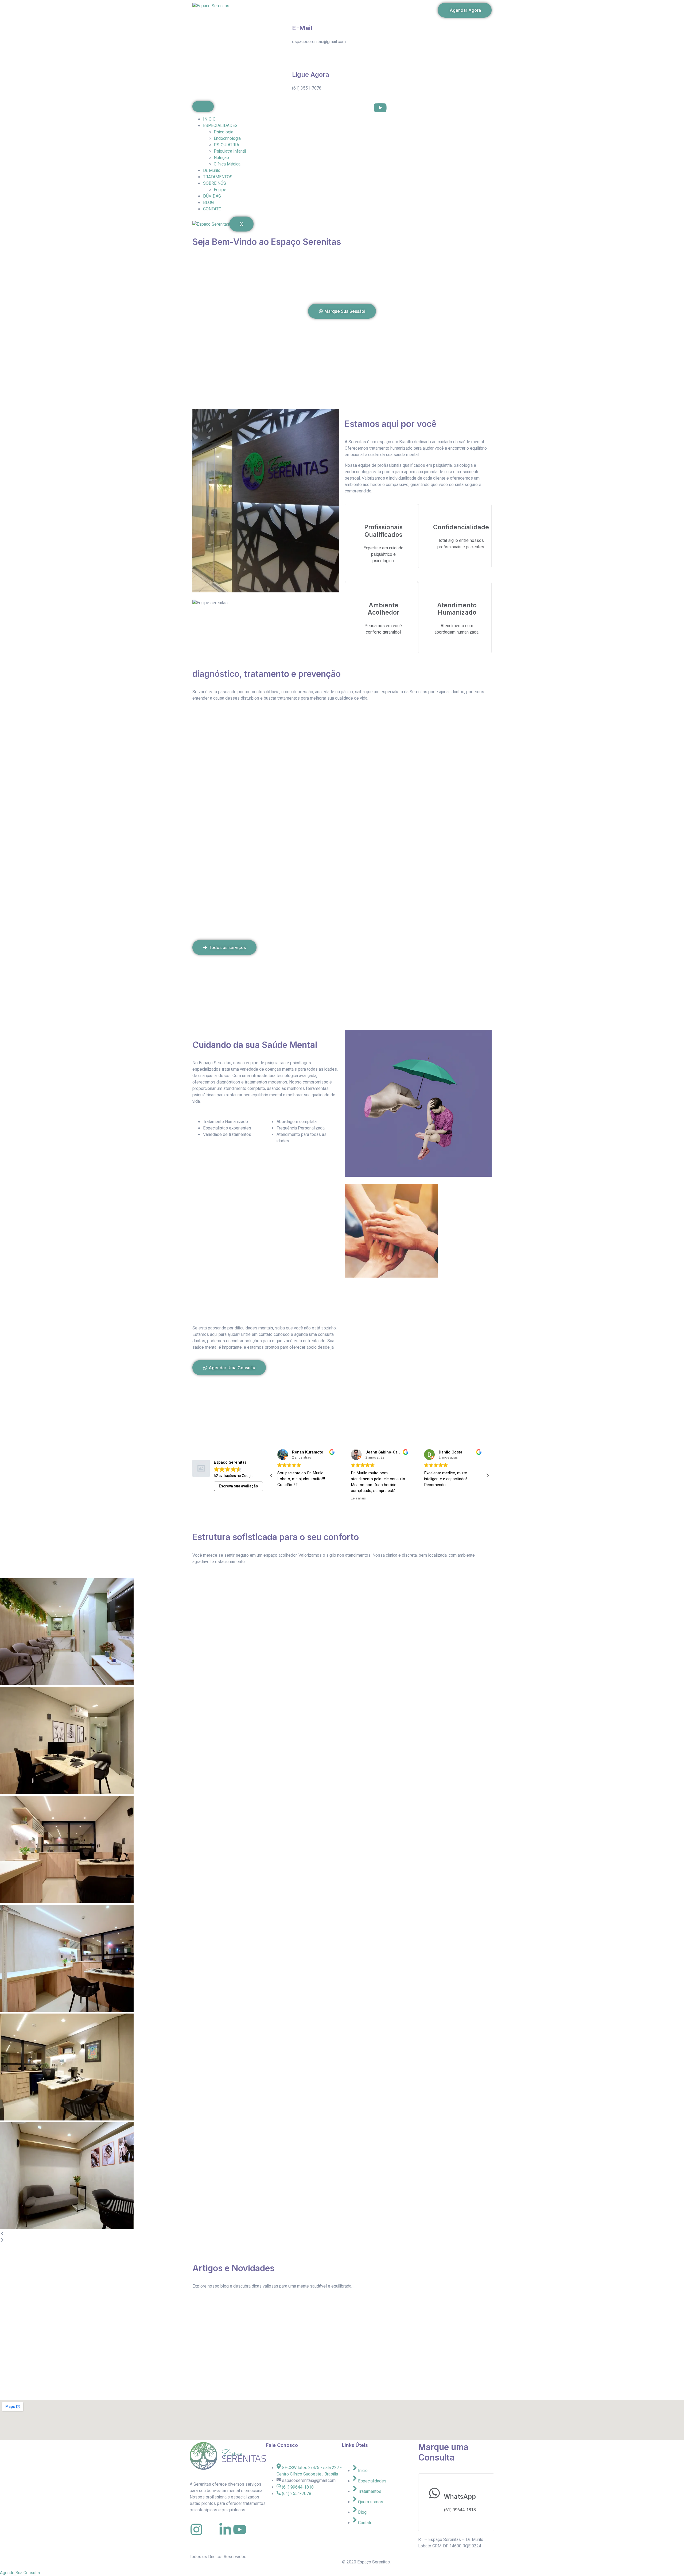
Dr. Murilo (212, 171)
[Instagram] (196, 2529)
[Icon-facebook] (366, 108)
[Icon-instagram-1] (351, 108)
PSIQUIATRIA (226, 145)
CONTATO (212, 209)
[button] (487, 1475)
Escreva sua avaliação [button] (238, 1486)
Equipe (220, 190)
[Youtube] (380, 108)
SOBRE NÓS (215, 183)
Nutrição (221, 158)
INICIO (209, 119)
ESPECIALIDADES (220, 126)
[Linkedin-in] (225, 2529)
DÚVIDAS (212, 196)
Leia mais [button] (285, 1499)
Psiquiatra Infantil (230, 151)
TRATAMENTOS (218, 177)
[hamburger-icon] (203, 106)
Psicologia (224, 132)
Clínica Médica (227, 164)
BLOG (208, 203)
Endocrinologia (227, 138)
